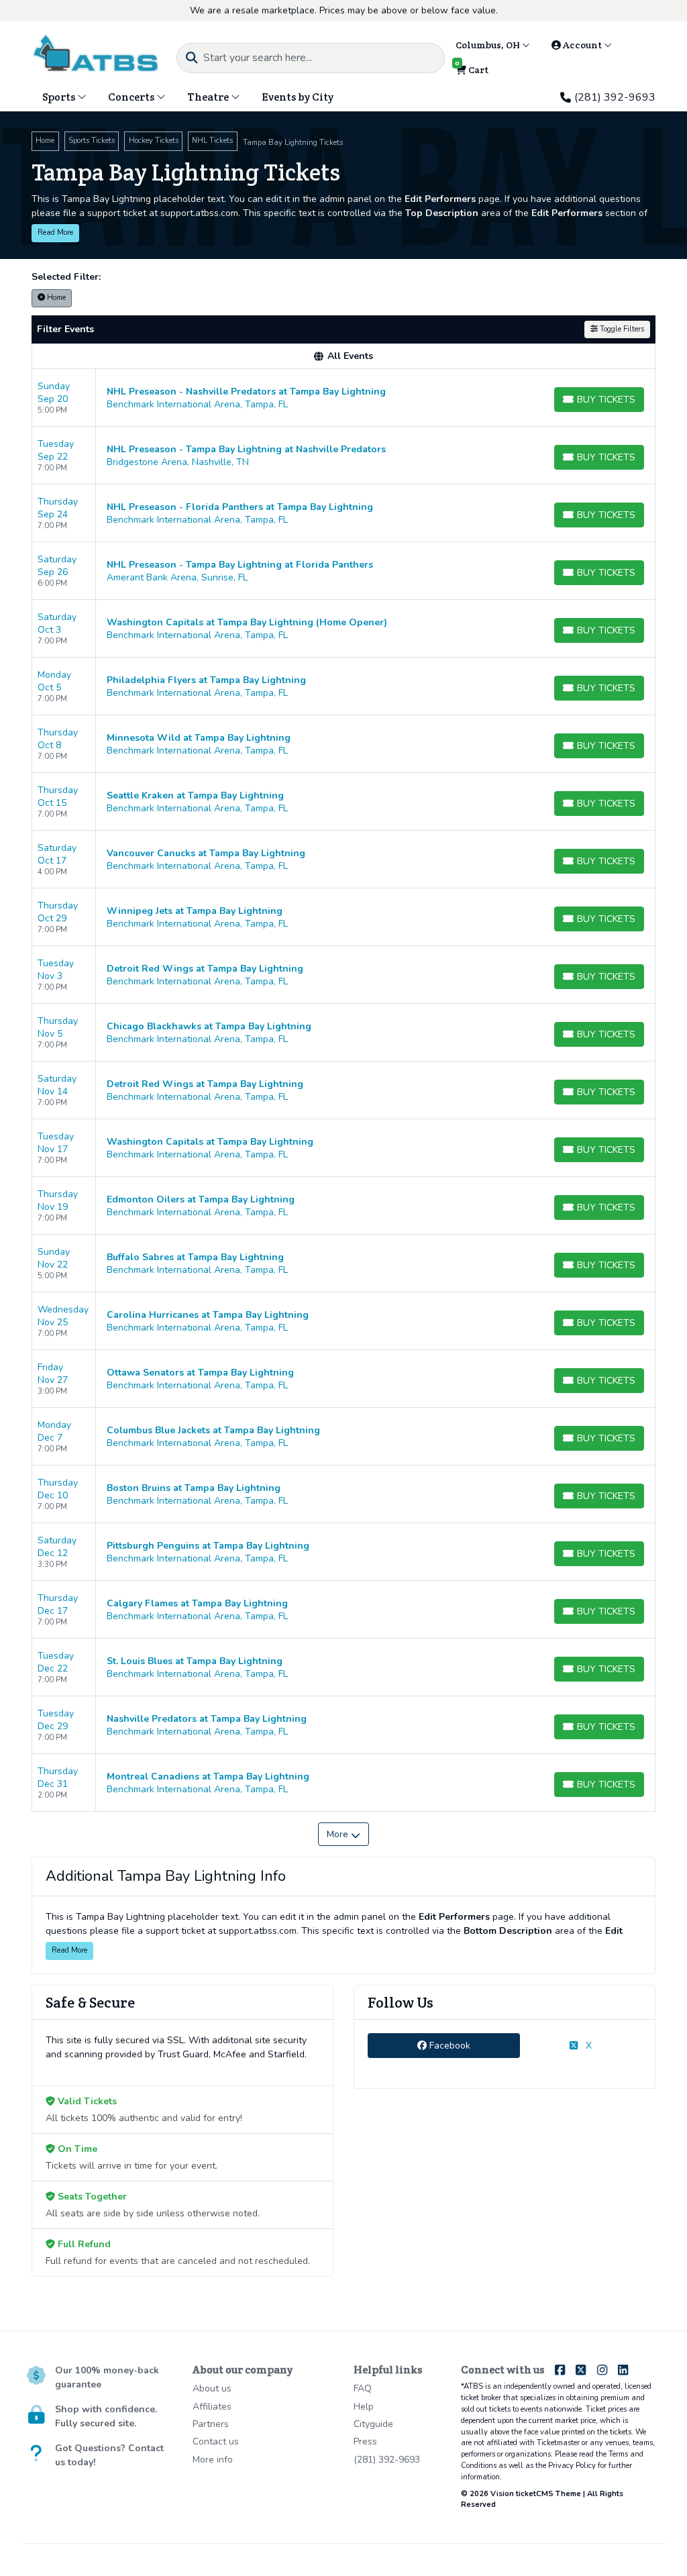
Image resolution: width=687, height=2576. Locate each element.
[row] (343, 398)
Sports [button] (60, 97)
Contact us (216, 2441)
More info (213, 2460)
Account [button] (582, 45)
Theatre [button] (209, 97)
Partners (211, 2424)
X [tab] (587, 2046)
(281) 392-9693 (615, 97)
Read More (55, 233)
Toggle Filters (621, 329)
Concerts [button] (132, 97)
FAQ (363, 2388)
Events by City (298, 97)
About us (212, 2388)
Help (364, 2407)
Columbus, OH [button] (489, 45)
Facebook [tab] (448, 2046)
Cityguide (373, 2424)
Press (365, 2441)
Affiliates (212, 2407)
